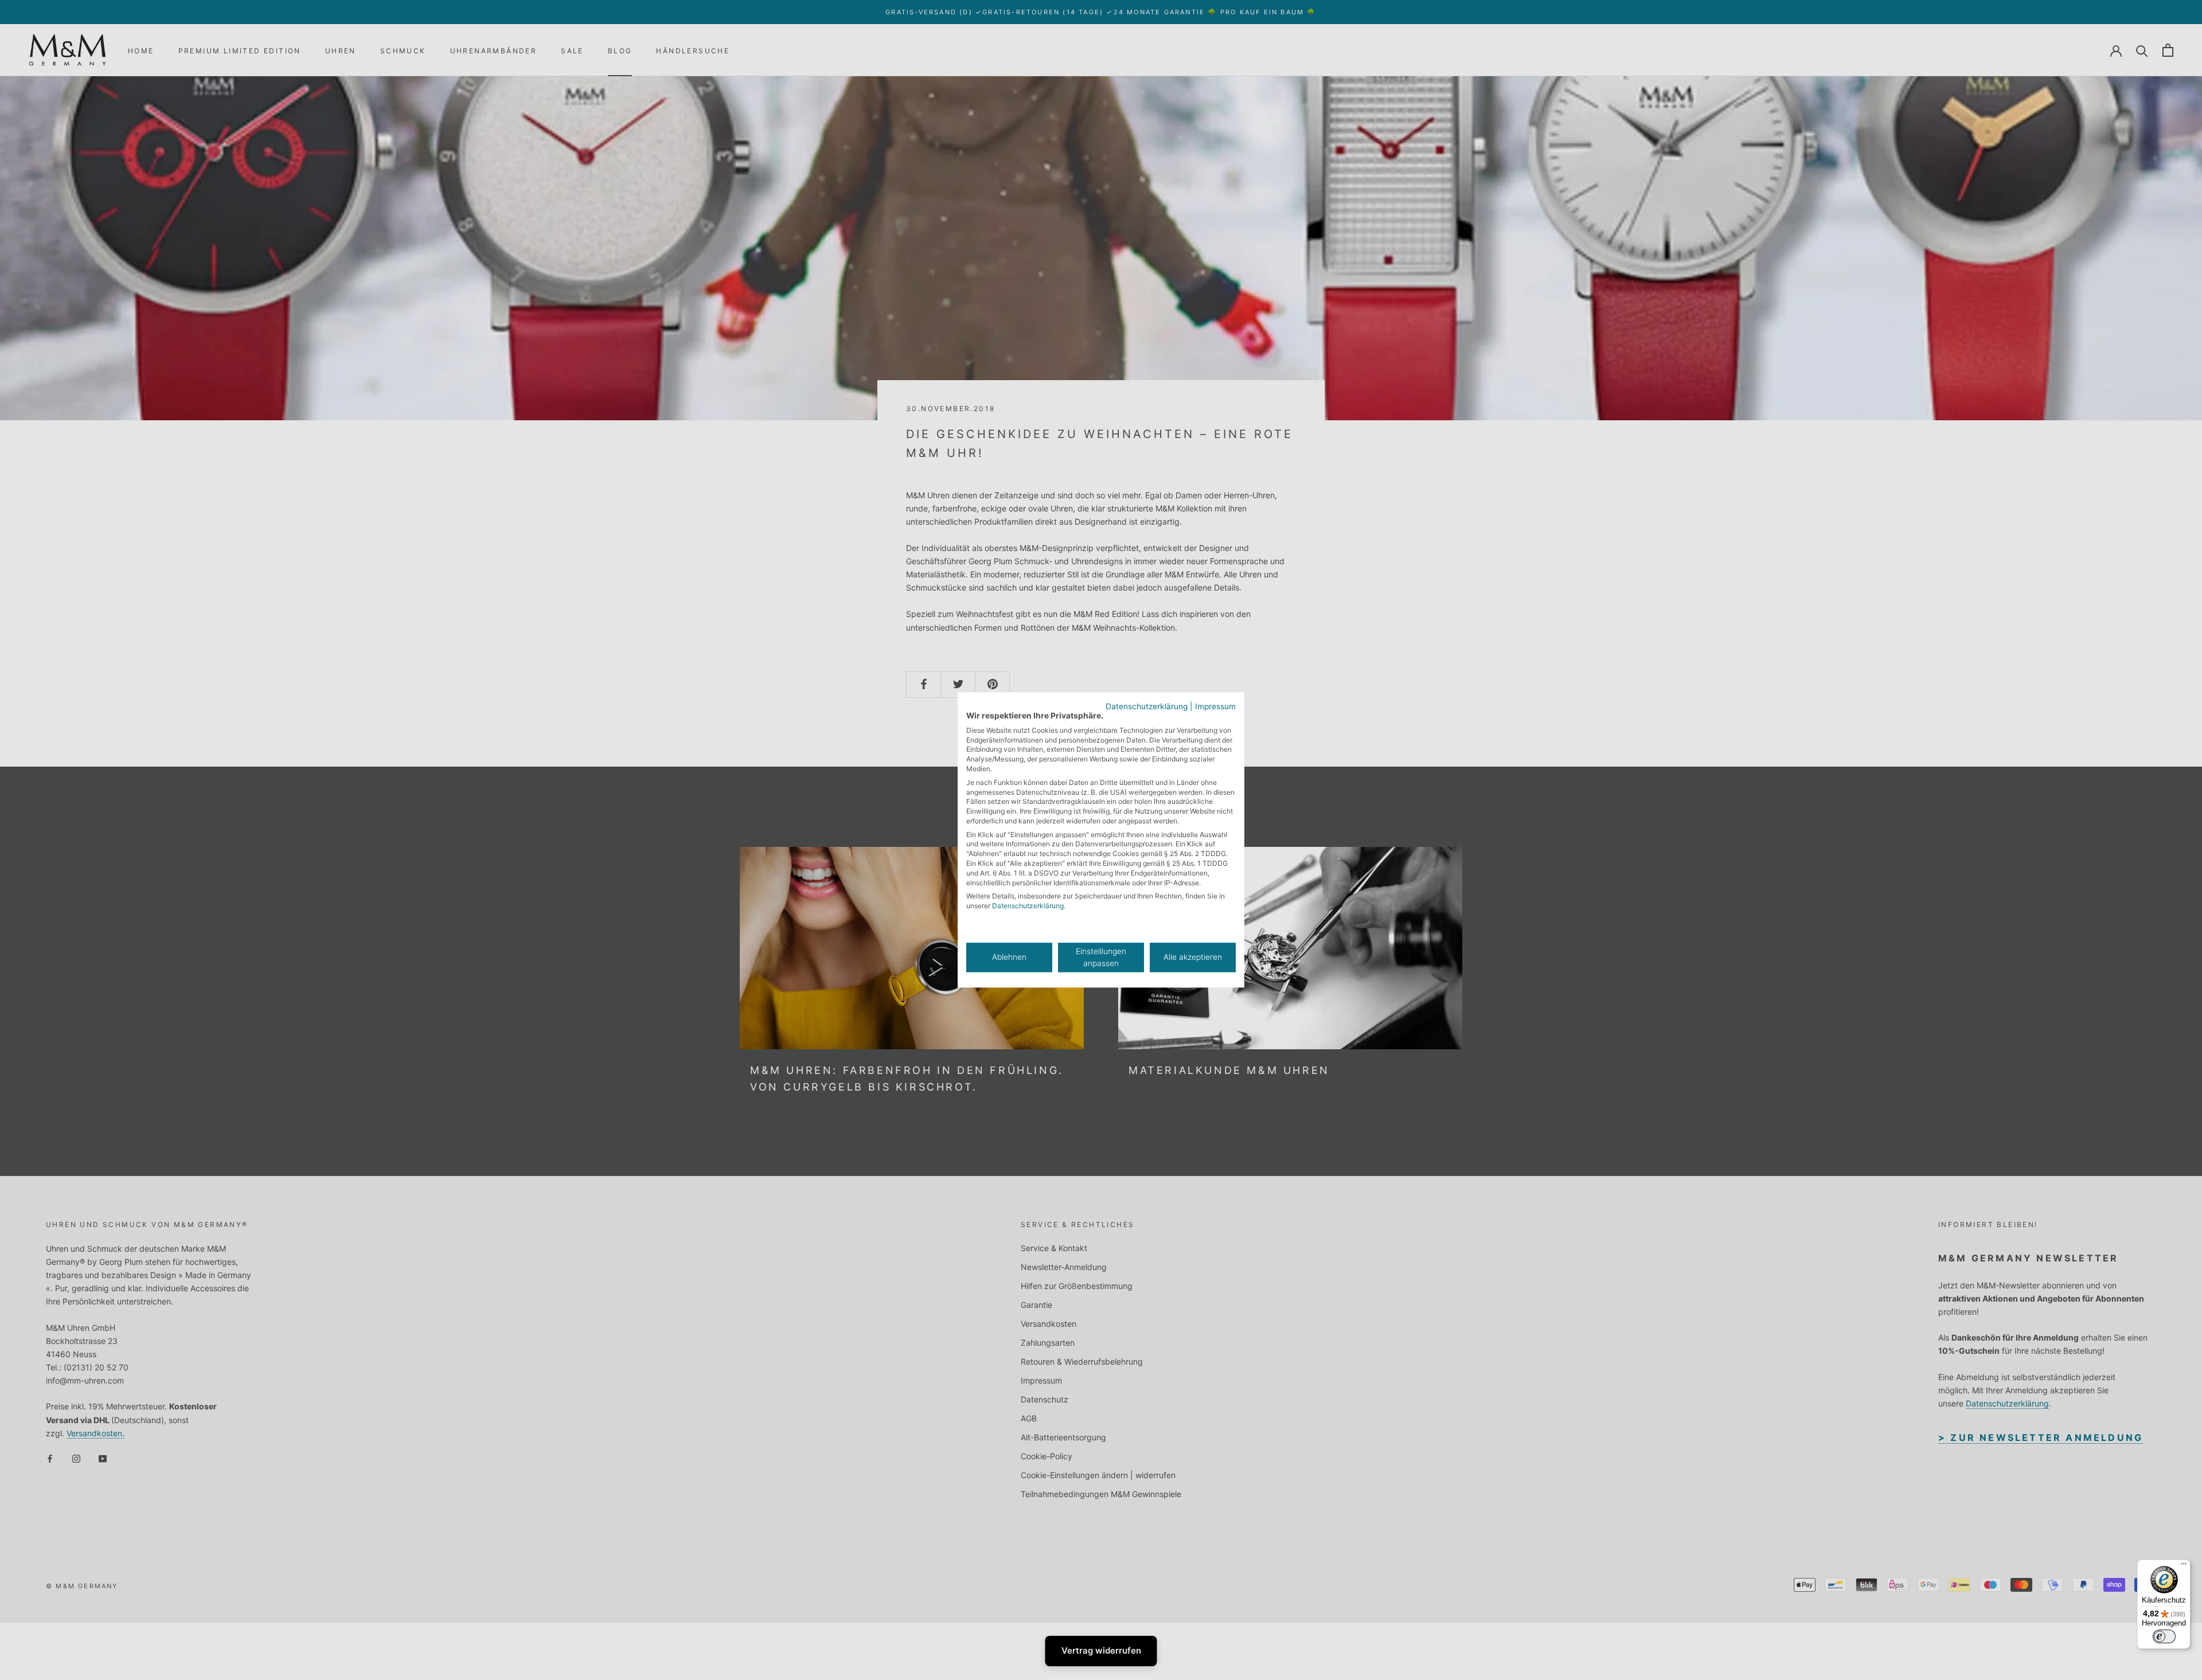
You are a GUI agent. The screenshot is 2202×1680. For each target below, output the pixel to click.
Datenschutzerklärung (1147, 706)
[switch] (2164, 1636)
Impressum (1215, 706)
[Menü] (2184, 1566)
